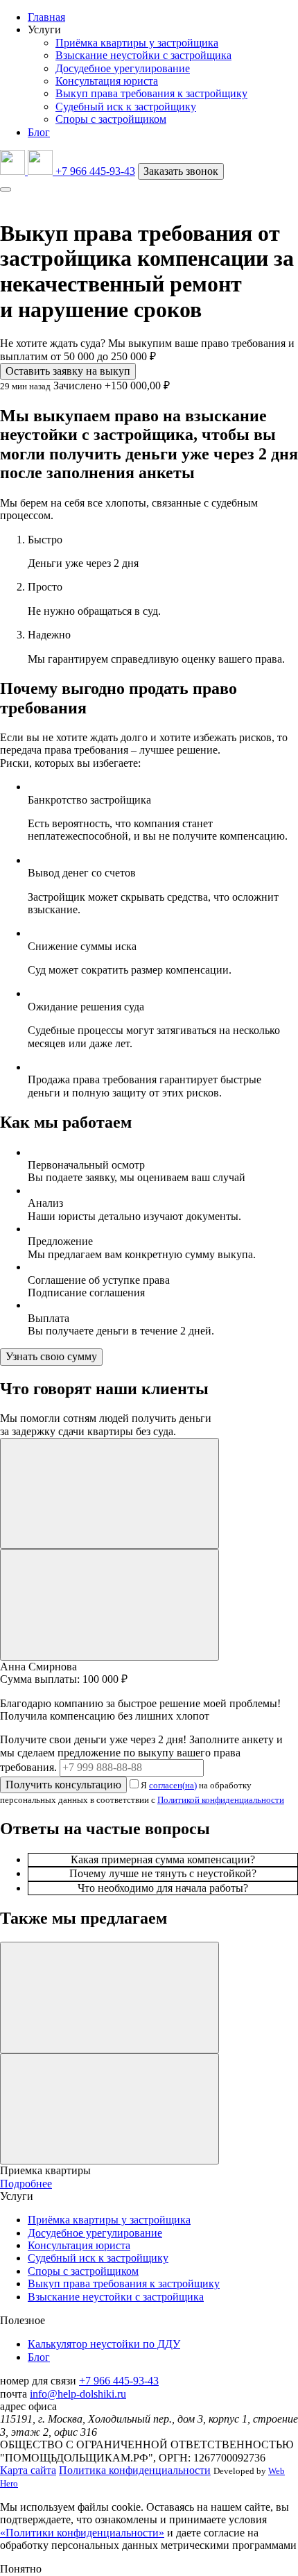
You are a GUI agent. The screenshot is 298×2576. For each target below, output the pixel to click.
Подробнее (26, 2184)
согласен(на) (173, 1786)
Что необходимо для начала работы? (163, 1888)
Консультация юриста (107, 81)
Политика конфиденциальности (135, 2470)
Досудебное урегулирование (123, 68)
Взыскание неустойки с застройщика (143, 55)
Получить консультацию (63, 1785)
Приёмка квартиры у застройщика (137, 43)
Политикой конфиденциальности (221, 1800)
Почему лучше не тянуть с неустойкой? (163, 1873)
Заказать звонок (181, 171)
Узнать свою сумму (51, 1356)
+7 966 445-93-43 (95, 171)
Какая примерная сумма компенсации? (163, 1859)
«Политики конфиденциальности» (82, 2533)
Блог (39, 132)
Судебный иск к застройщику (126, 107)
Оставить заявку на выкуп (68, 371)
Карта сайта (28, 2470)
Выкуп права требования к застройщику (151, 93)
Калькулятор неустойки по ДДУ (104, 2344)
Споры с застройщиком (111, 119)
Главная (46, 17)
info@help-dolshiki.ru (78, 2394)
